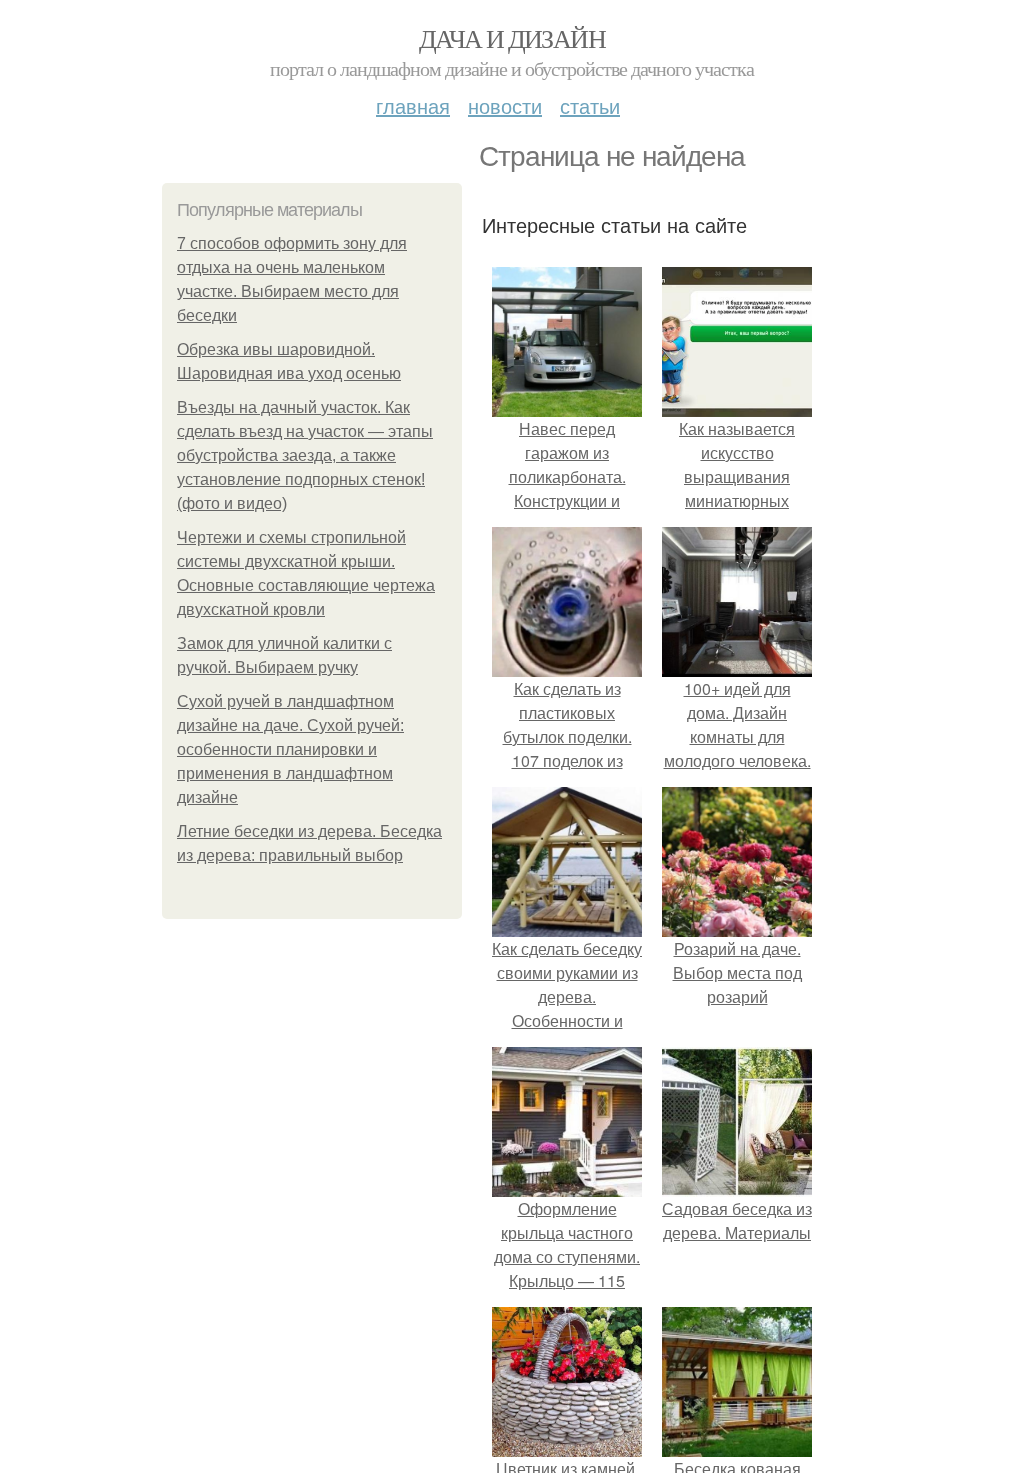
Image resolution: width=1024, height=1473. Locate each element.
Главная (413, 105)
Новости (505, 105)
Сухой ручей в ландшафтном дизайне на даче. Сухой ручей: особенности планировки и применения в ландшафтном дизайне (290, 749)
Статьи (590, 105)
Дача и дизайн (512, 38)
